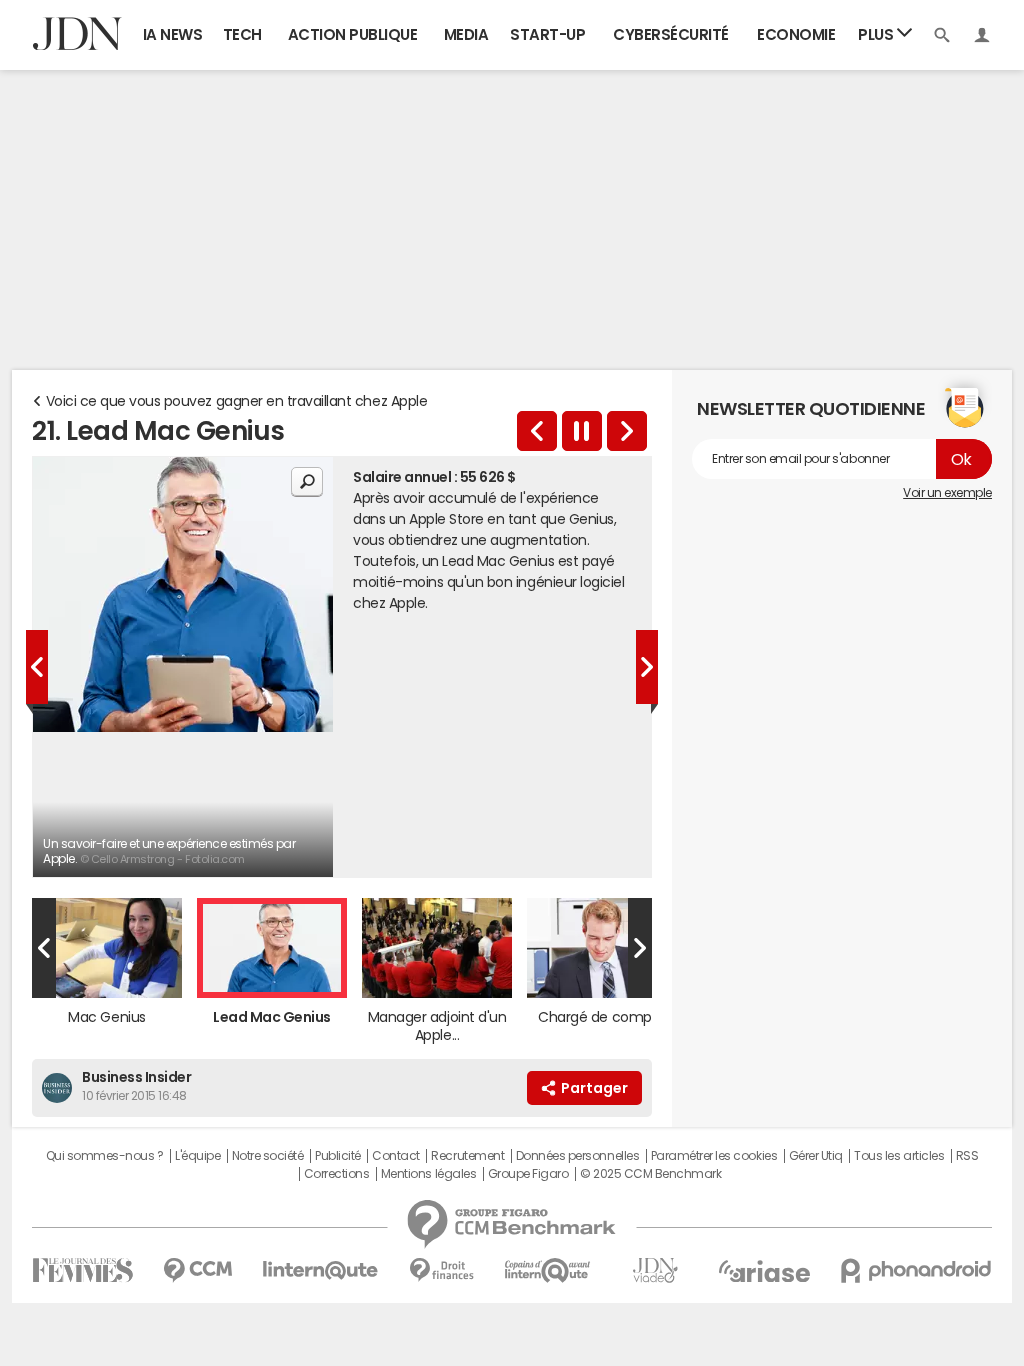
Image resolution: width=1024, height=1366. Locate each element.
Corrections (337, 1174)
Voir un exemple (947, 493)
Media (466, 34)
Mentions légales (428, 1174)
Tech (242, 34)
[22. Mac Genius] (537, 431)
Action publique (353, 34)
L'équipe (197, 1156)
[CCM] (197, 1270)
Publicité (338, 1156)
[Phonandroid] (916, 1270)
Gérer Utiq (816, 1156)
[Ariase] (764, 1271)
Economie (796, 34)
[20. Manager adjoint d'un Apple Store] (627, 431)
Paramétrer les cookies (714, 1156)
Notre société (268, 1156)
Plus (877, 34)
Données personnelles (577, 1156)
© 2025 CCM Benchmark (650, 1174)
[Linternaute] (321, 1270)
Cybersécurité (671, 34)
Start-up (547, 34)
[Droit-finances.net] (441, 1270)
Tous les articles (899, 1156)
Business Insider (136, 1077)
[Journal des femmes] (82, 1270)
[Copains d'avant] (548, 1270)
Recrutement (467, 1156)
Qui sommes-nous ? (105, 1156)
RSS (967, 1156)
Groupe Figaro (528, 1174)
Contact (396, 1156)
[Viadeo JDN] (655, 1270)
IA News (173, 34)
